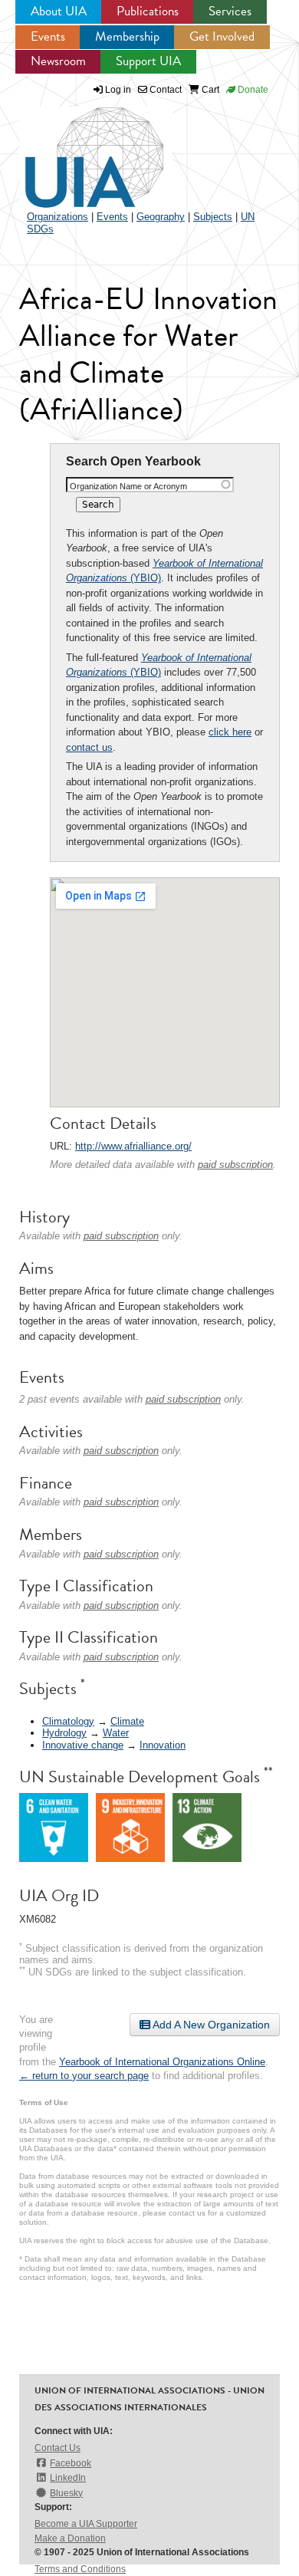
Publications (148, 11)
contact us (89, 747)
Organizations (58, 217)
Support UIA (148, 61)
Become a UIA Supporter (86, 2524)
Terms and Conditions (80, 2569)
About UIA (59, 11)
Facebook (71, 2463)
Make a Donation (70, 2538)
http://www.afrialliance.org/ (133, 1146)
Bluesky (66, 2493)
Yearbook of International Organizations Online (162, 2062)
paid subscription (235, 1165)
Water (116, 1733)
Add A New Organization (210, 2025)
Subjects (213, 217)
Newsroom (58, 61)
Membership (127, 36)
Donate (252, 90)
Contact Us (58, 2448)
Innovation (163, 1745)
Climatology (68, 1721)
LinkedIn (68, 2478)
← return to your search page (84, 2076)
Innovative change (83, 1745)
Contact (164, 90)
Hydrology (64, 1733)
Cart (209, 90)
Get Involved (222, 36)
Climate (127, 1721)
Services (230, 11)
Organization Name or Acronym (128, 486)
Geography (161, 217)
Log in (118, 90)
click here (230, 732)
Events (48, 36)
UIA (77, 149)
